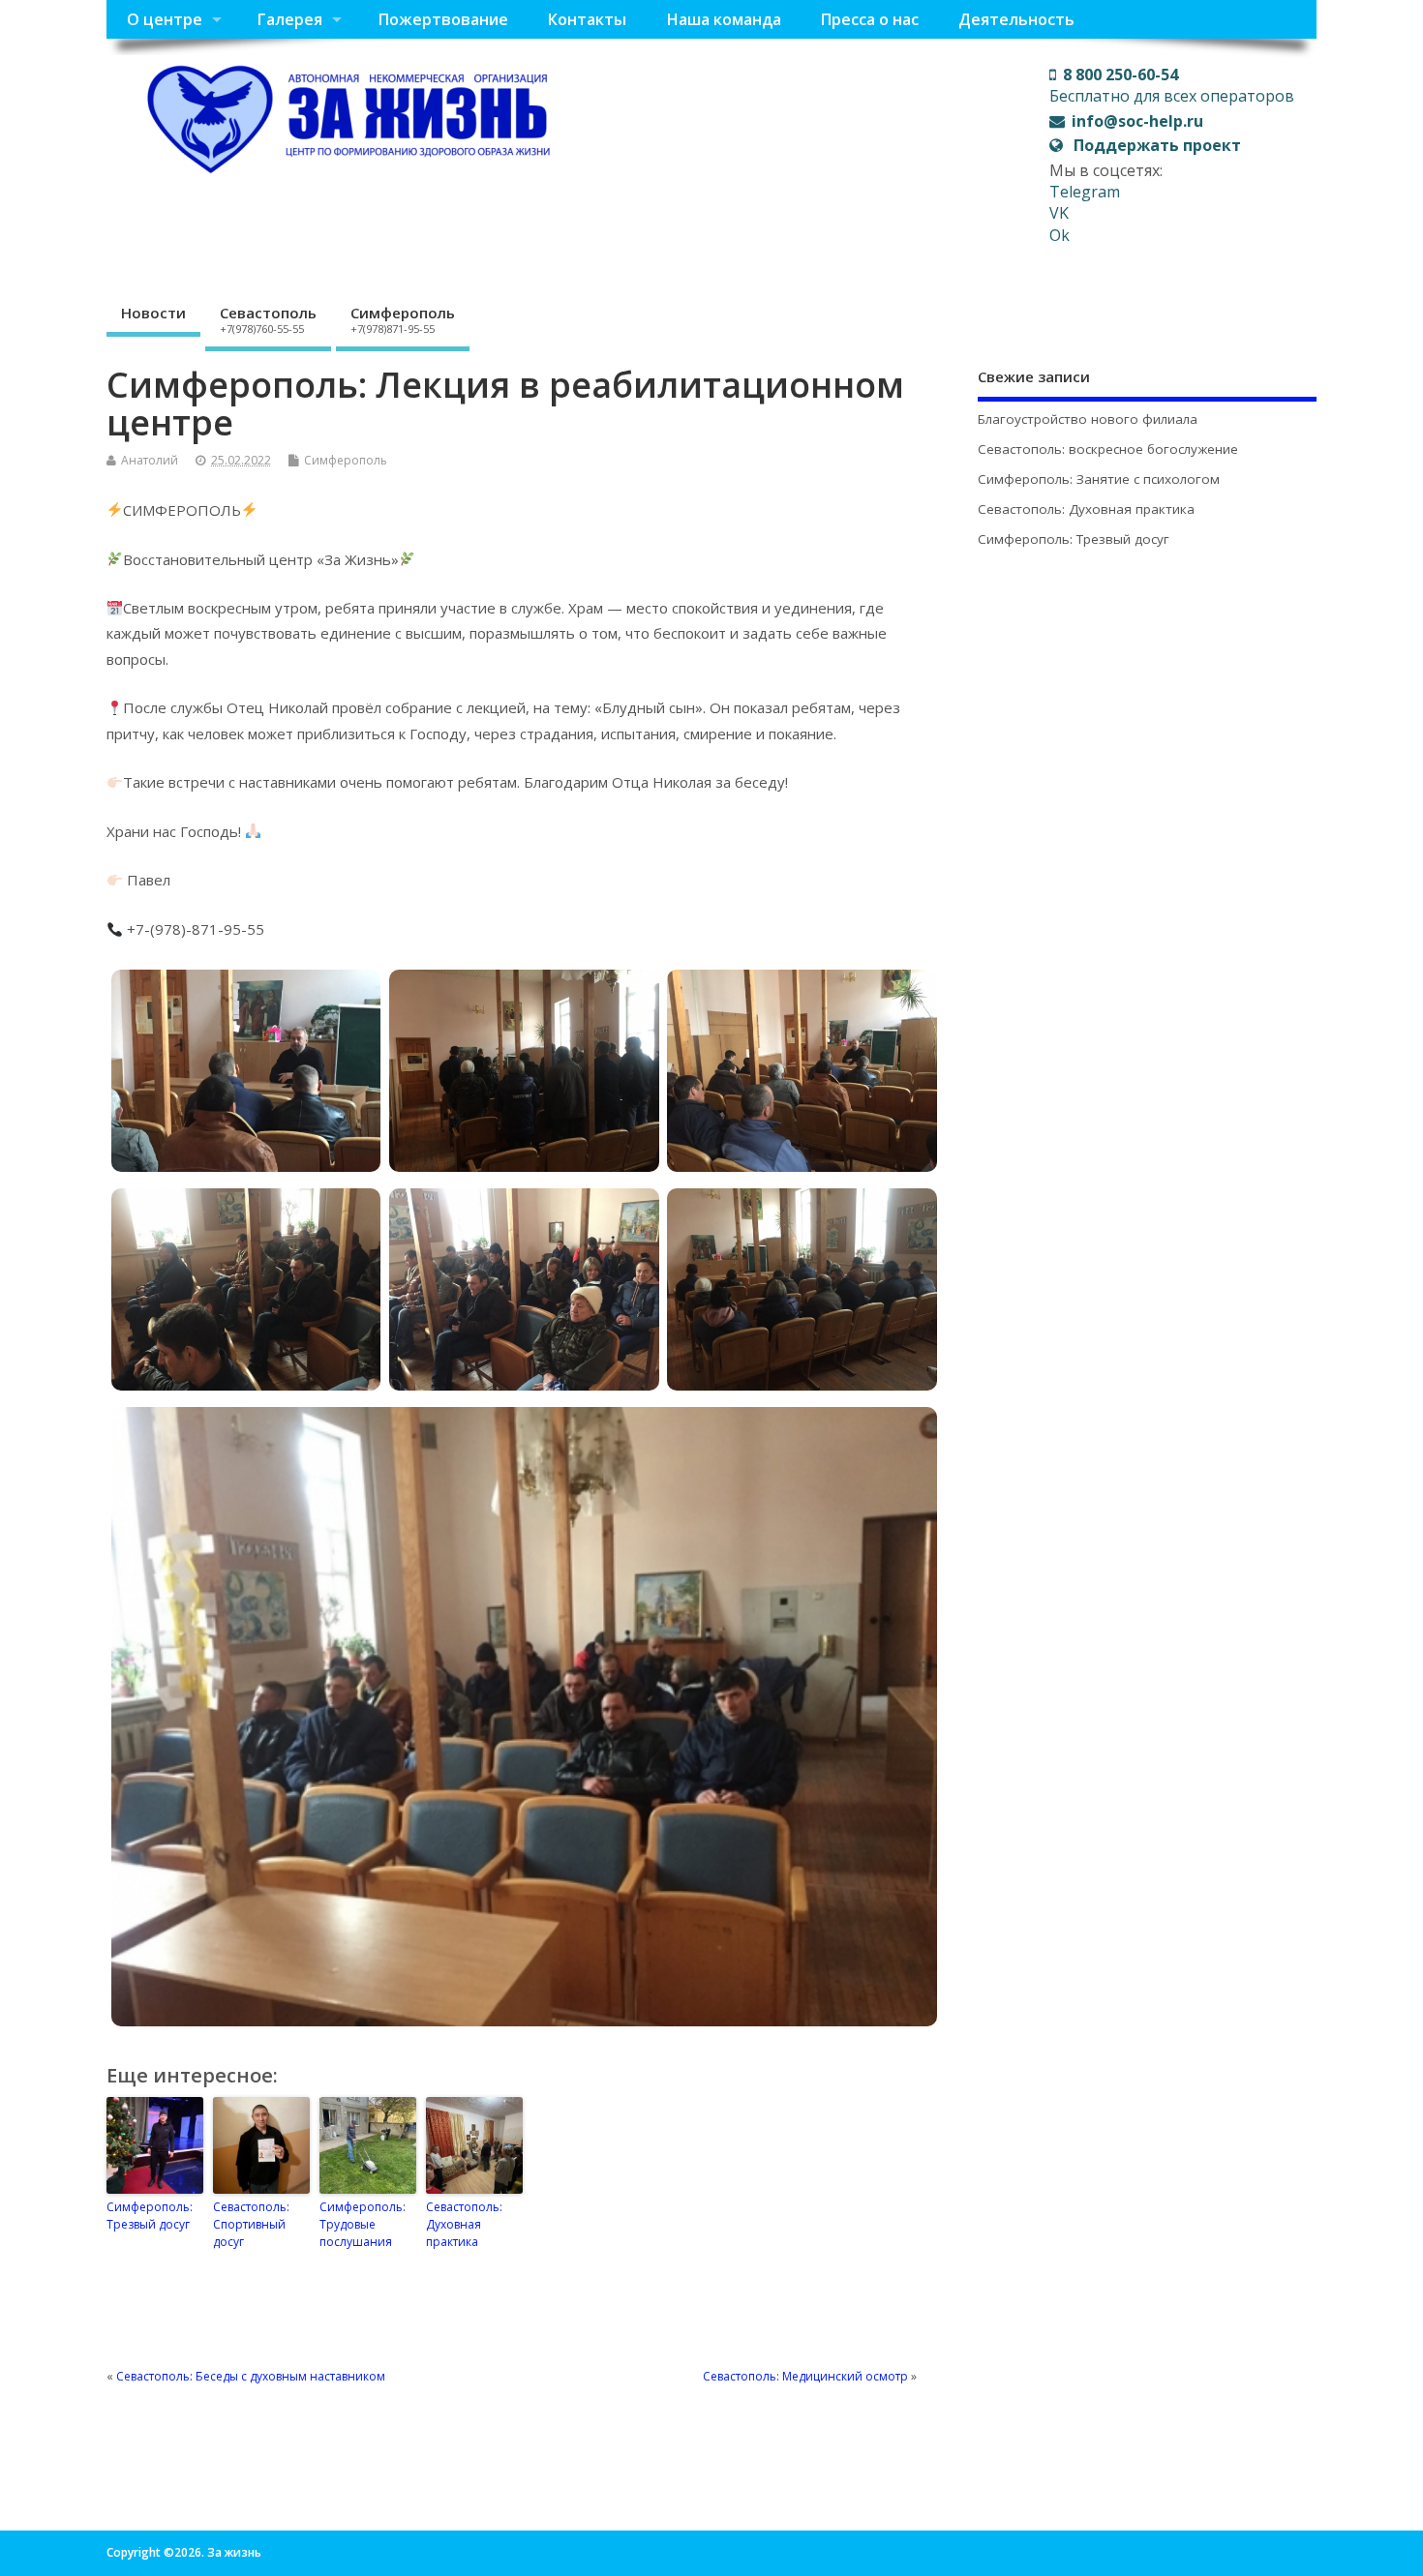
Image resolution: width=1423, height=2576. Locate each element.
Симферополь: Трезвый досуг (150, 2216)
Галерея (289, 19)
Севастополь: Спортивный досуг (251, 2224)
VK (1059, 213)
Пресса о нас (869, 19)
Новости (153, 313)
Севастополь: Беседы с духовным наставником (251, 2376)
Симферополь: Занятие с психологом (1099, 479)
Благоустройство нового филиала (1088, 419)
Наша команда (724, 19)
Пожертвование (443, 19)
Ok (1060, 235)
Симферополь (403, 319)
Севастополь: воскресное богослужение (1108, 449)
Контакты (587, 19)
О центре (165, 19)
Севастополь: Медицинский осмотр (805, 2376)
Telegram (1085, 192)
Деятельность (1016, 19)
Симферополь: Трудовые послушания (363, 2224)
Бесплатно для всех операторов (1172, 85)
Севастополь (268, 319)
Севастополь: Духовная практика (464, 2224)
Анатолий (150, 460)
